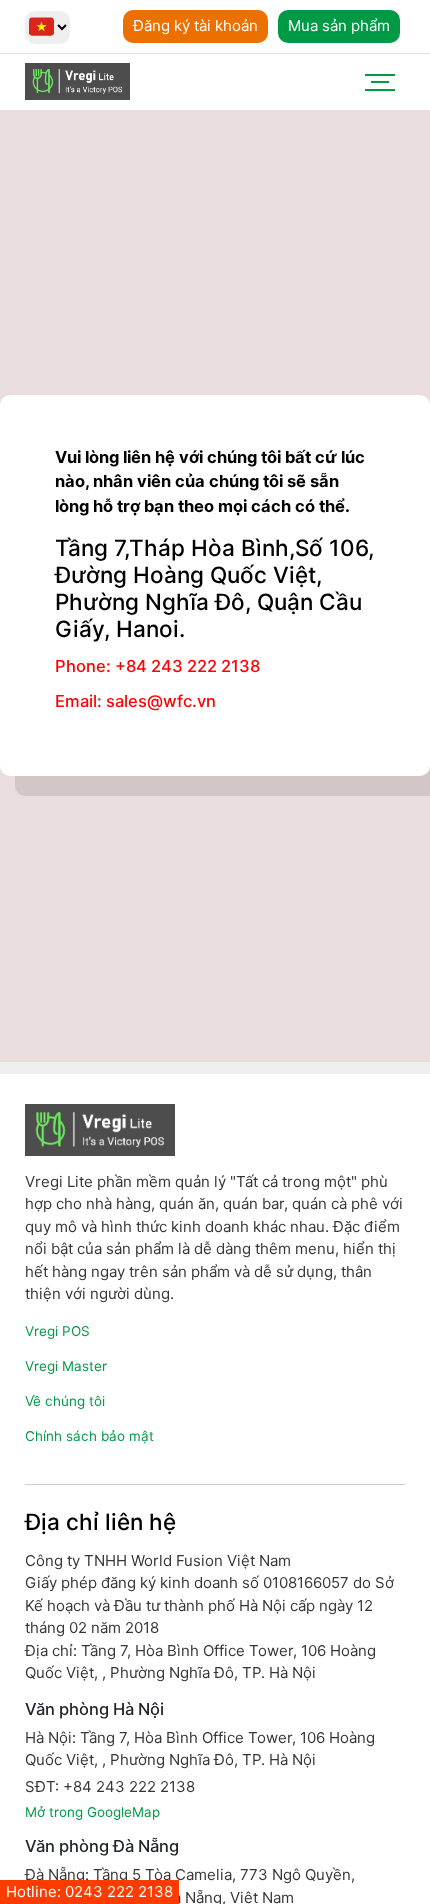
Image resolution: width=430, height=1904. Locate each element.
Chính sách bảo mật (89, 1436)
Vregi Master (66, 1366)
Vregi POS (57, 1331)
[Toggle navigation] (380, 82)
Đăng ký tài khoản (195, 25)
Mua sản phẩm (339, 25)
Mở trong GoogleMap (92, 1812)
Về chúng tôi (65, 1401)
